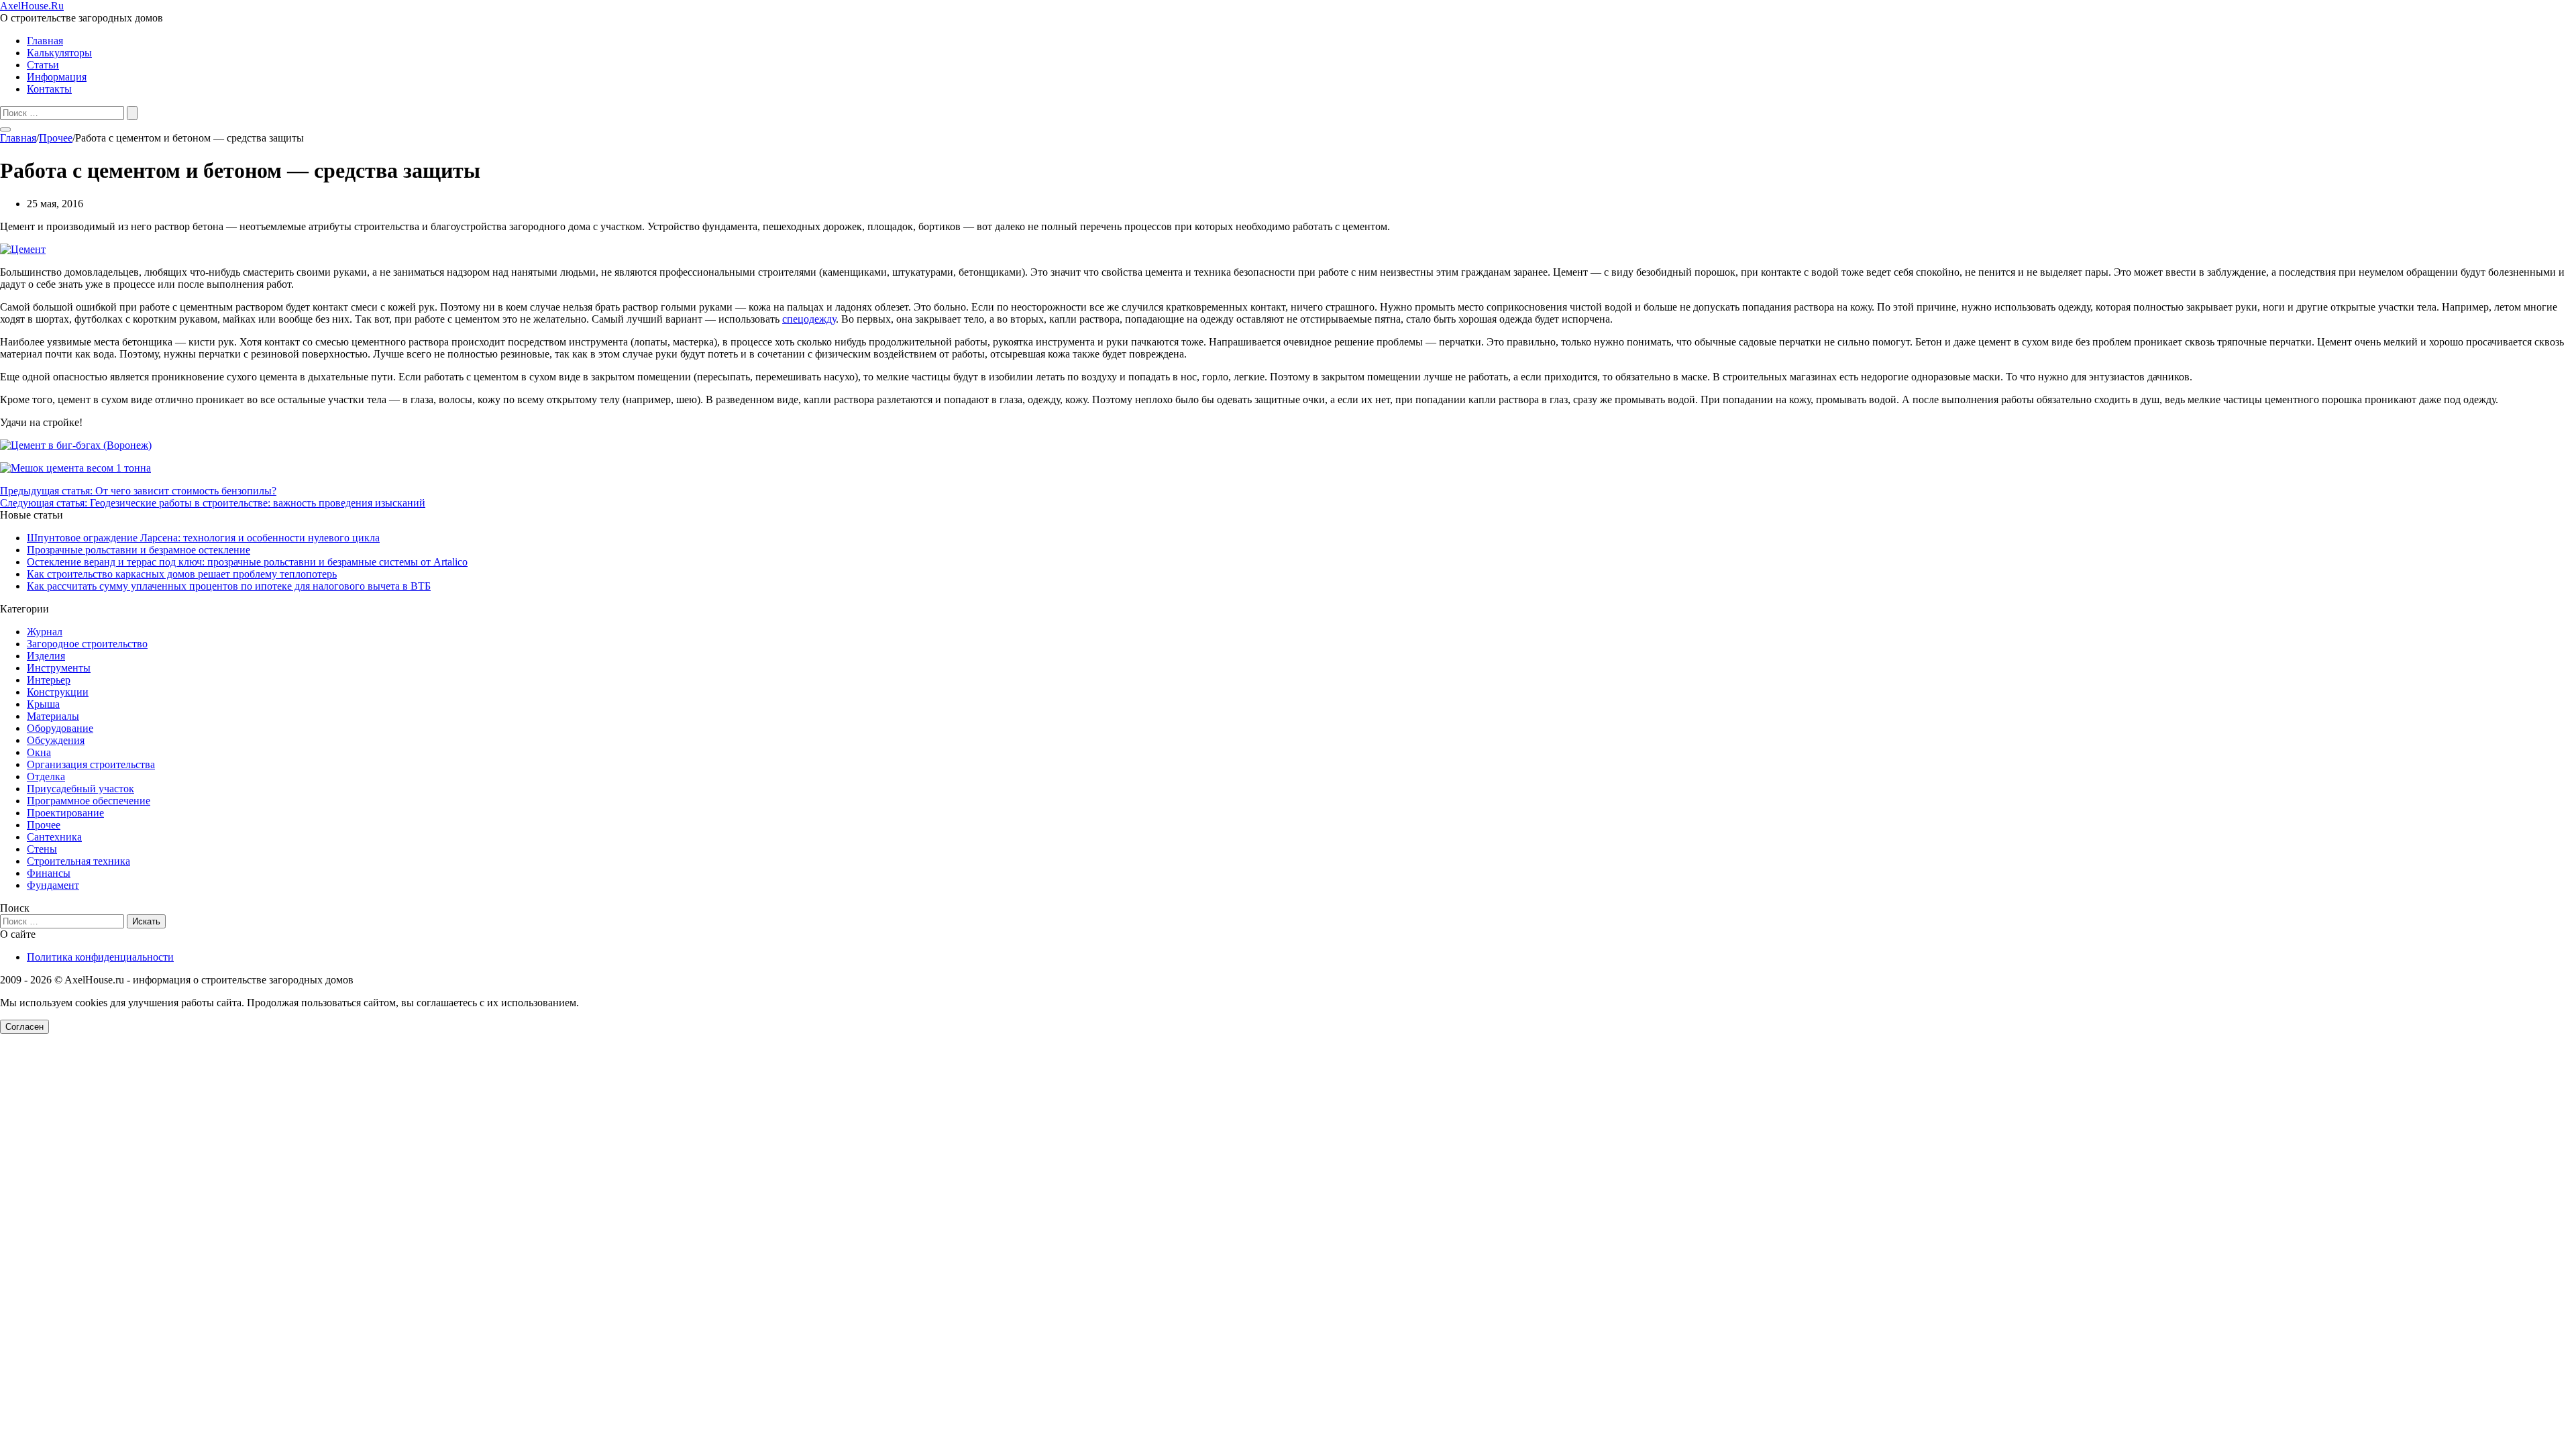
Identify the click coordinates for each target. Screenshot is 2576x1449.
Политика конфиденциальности (100, 957)
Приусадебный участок (80, 789)
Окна (39, 752)
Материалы (53, 716)
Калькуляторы (59, 53)
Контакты (49, 89)
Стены (42, 849)
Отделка (46, 776)
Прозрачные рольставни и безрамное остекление (139, 550)
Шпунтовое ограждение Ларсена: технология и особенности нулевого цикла (203, 538)
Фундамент (53, 885)
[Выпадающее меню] (5, 129)
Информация (57, 77)
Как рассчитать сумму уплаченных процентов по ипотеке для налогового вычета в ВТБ (229, 586)
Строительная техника (78, 861)
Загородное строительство (87, 644)
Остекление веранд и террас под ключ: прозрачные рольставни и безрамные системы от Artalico (247, 562)
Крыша (43, 704)
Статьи (43, 65)
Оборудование (60, 728)
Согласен (24, 1027)
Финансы (49, 873)
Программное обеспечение (89, 801)
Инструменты (59, 668)
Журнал (45, 632)
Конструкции (58, 692)
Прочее (44, 825)
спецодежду (809, 319)
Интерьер (49, 680)
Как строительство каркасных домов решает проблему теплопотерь (182, 574)
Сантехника (54, 837)
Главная (45, 41)
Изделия (46, 656)
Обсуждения (56, 740)
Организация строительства (91, 764)
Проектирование (65, 813)
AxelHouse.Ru (32, 6)
